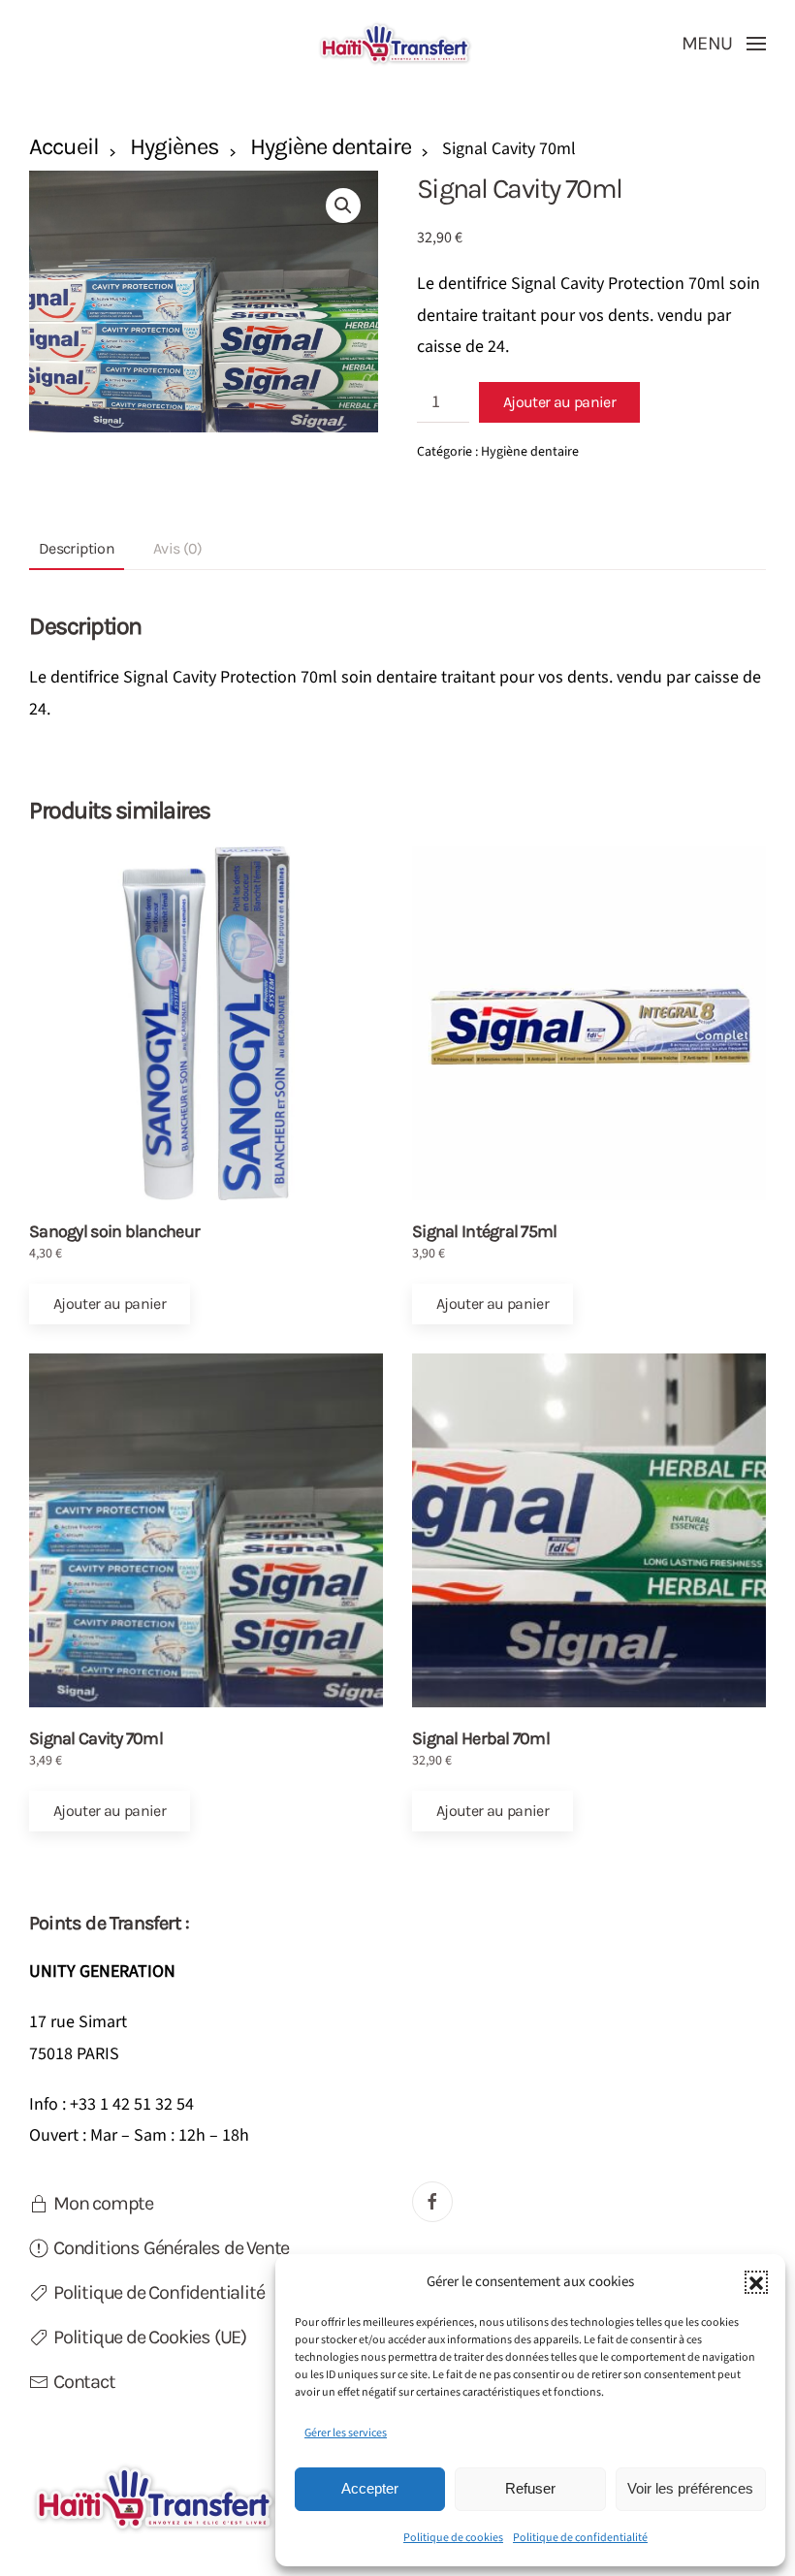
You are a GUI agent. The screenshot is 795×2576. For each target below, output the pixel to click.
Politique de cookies (453, 2538)
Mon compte (103, 2203)
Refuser (530, 2488)
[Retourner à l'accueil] (397, 44)
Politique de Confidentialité (159, 2292)
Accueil (64, 146)
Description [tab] (77, 548)
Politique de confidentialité (580, 2538)
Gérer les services (346, 2433)
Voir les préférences (690, 2488)
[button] (756, 2282)
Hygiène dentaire (331, 146)
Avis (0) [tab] (178, 548)
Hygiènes (174, 146)
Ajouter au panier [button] (110, 1304)
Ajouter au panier (559, 402)
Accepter (370, 2488)
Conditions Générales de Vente (171, 2248)
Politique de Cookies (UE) (150, 2337)
